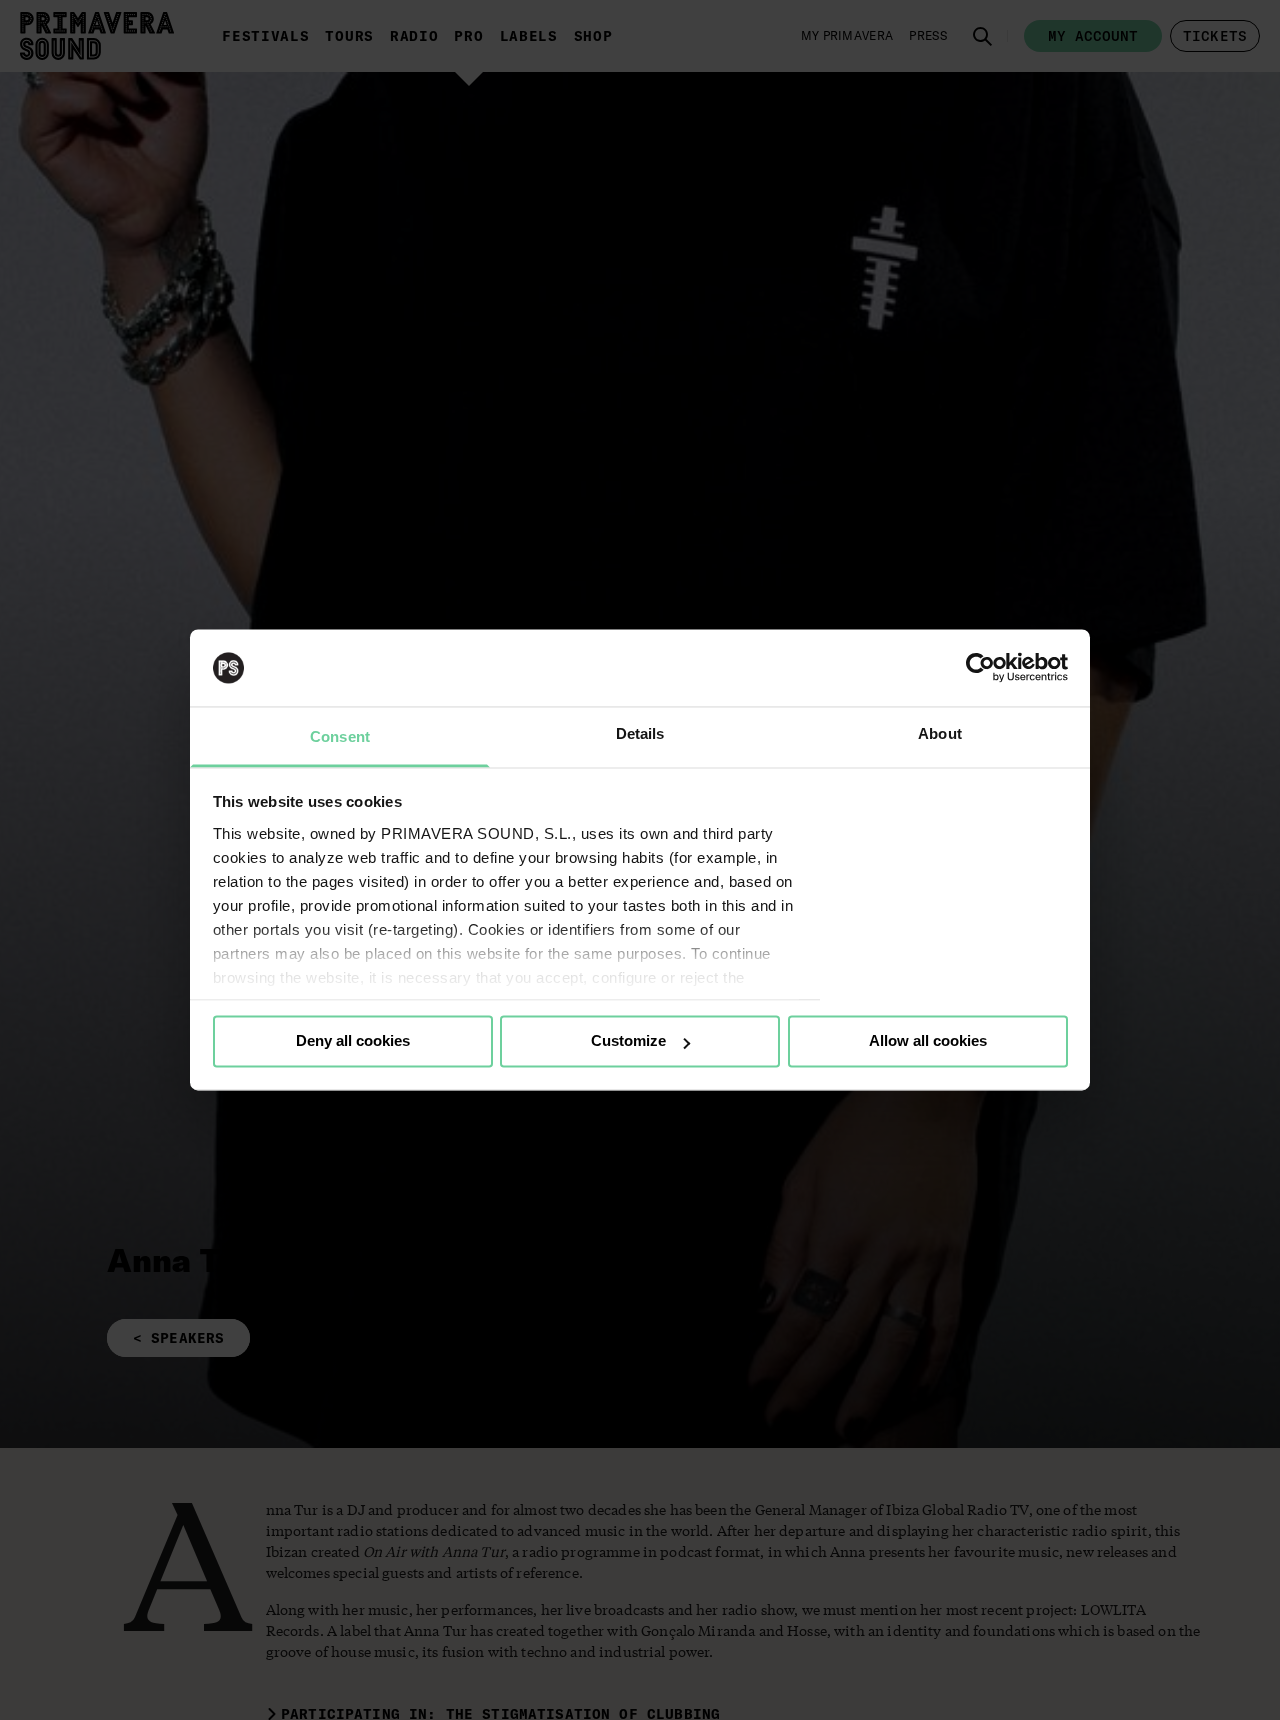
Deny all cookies (353, 1041)
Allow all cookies (928, 1041)
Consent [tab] (340, 736)
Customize (628, 1041)
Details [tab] (640, 733)
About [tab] (940, 733)
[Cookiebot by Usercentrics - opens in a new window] (980, 668)
